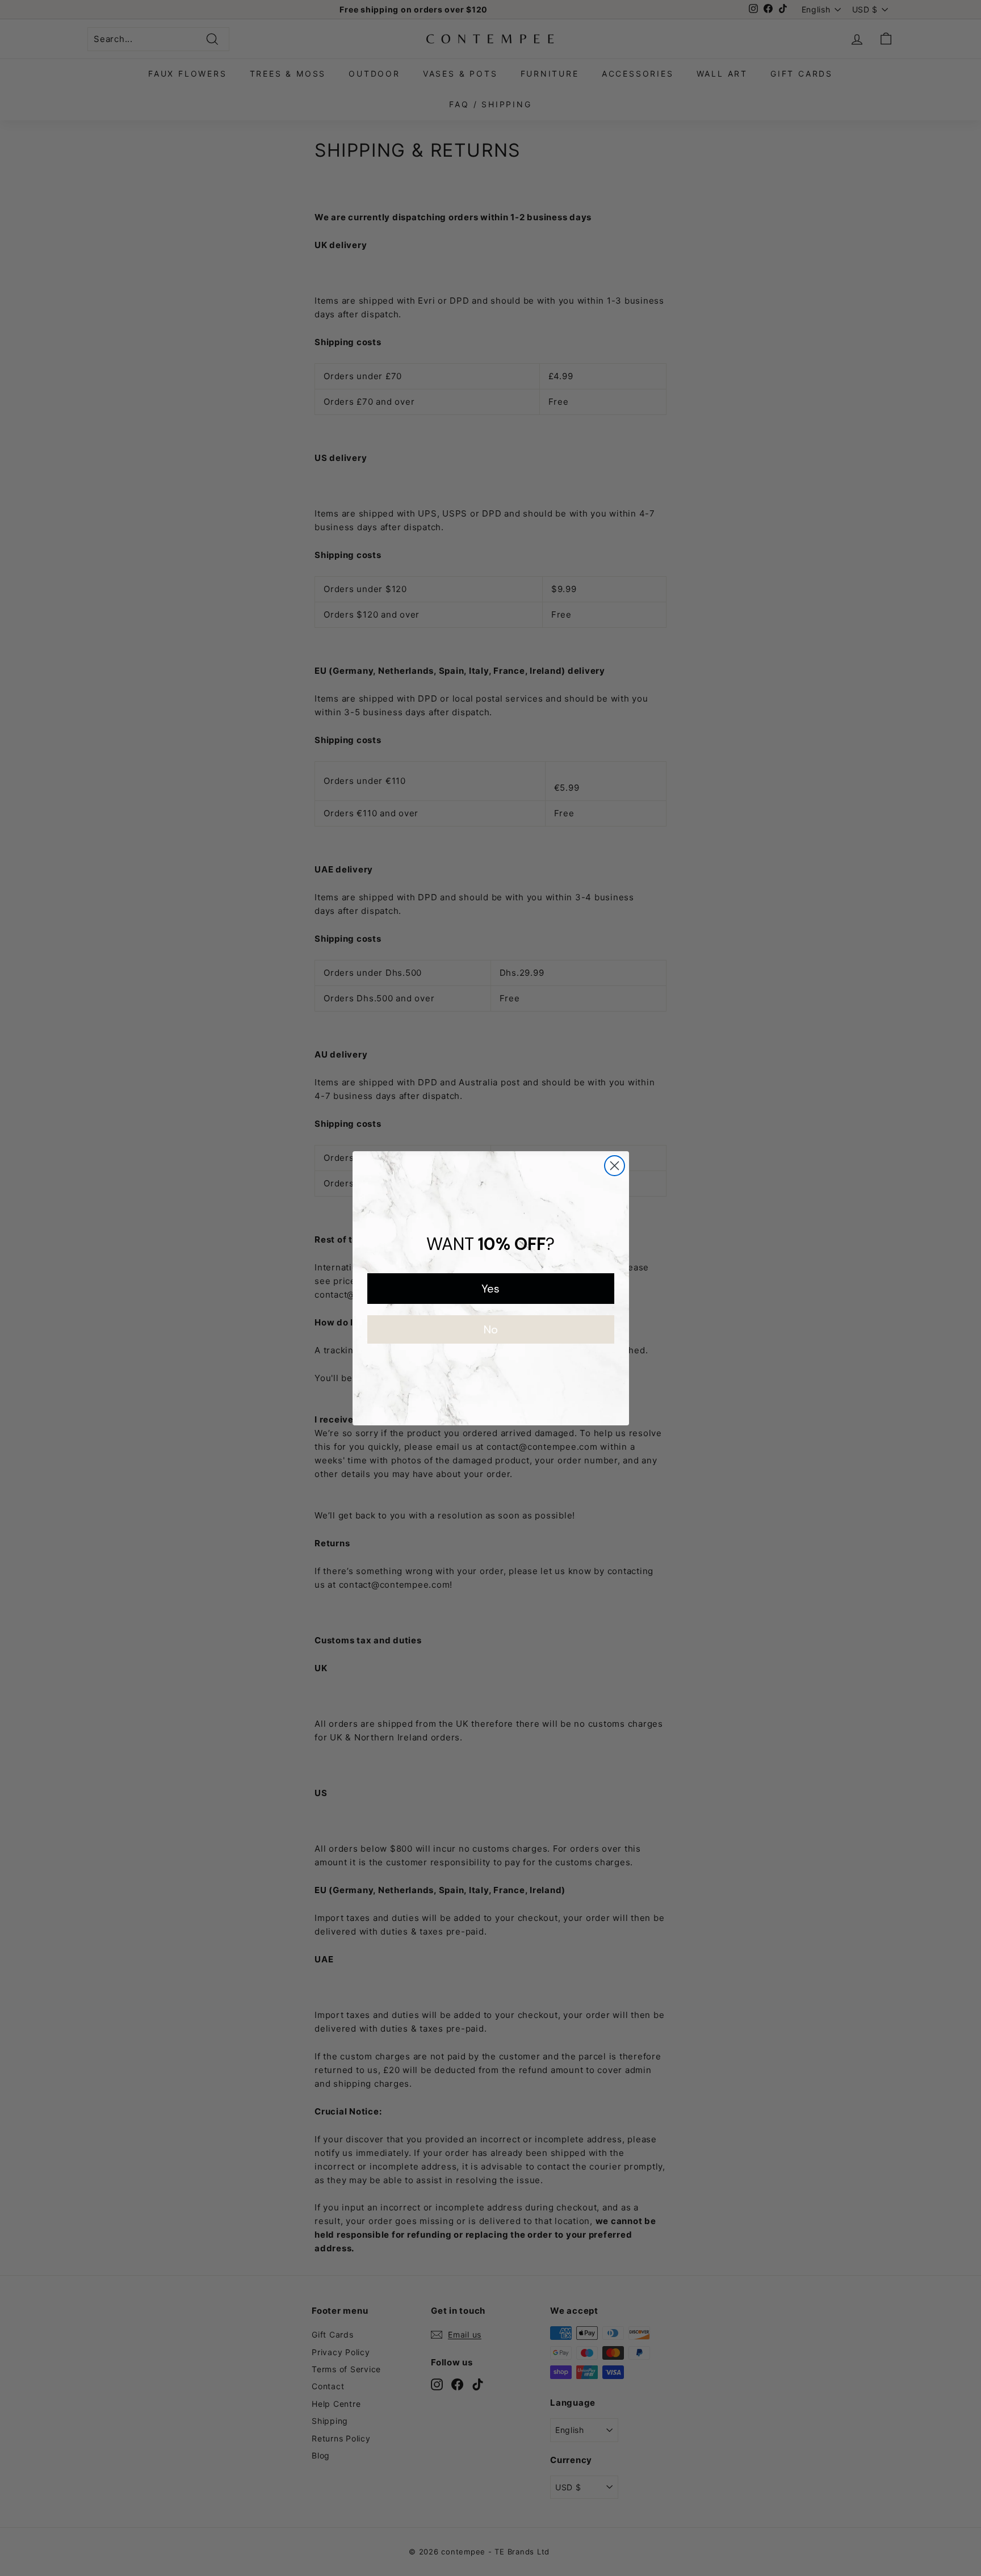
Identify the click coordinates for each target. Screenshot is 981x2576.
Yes (491, 1289)
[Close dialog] (615, 1166)
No (491, 1329)
